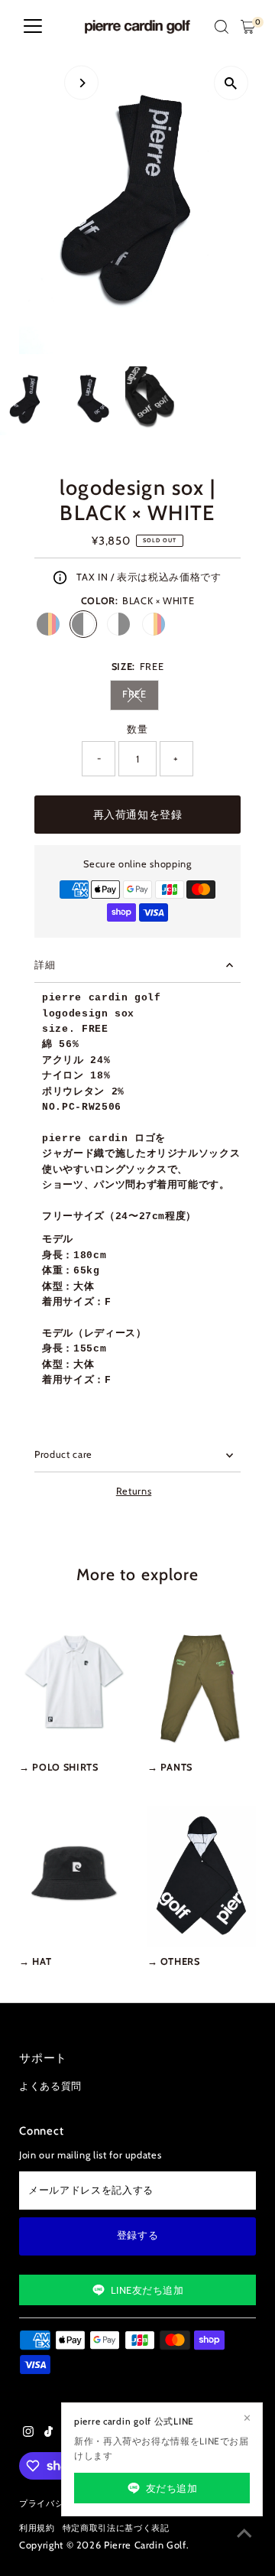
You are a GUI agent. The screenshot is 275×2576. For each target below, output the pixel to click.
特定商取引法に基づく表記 (116, 2528)
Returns (134, 1492)
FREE (141, 696)
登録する (138, 2235)
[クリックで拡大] (231, 83)
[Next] (81, 83)
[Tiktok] (49, 2434)
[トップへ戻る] (244, 2534)
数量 (137, 729)
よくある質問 (50, 2086)
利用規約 (37, 2528)
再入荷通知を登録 (137, 815)
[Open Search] (222, 27)
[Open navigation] (33, 27)
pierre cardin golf (145, 2545)
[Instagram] (28, 2434)
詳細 (45, 965)
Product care (63, 1454)
